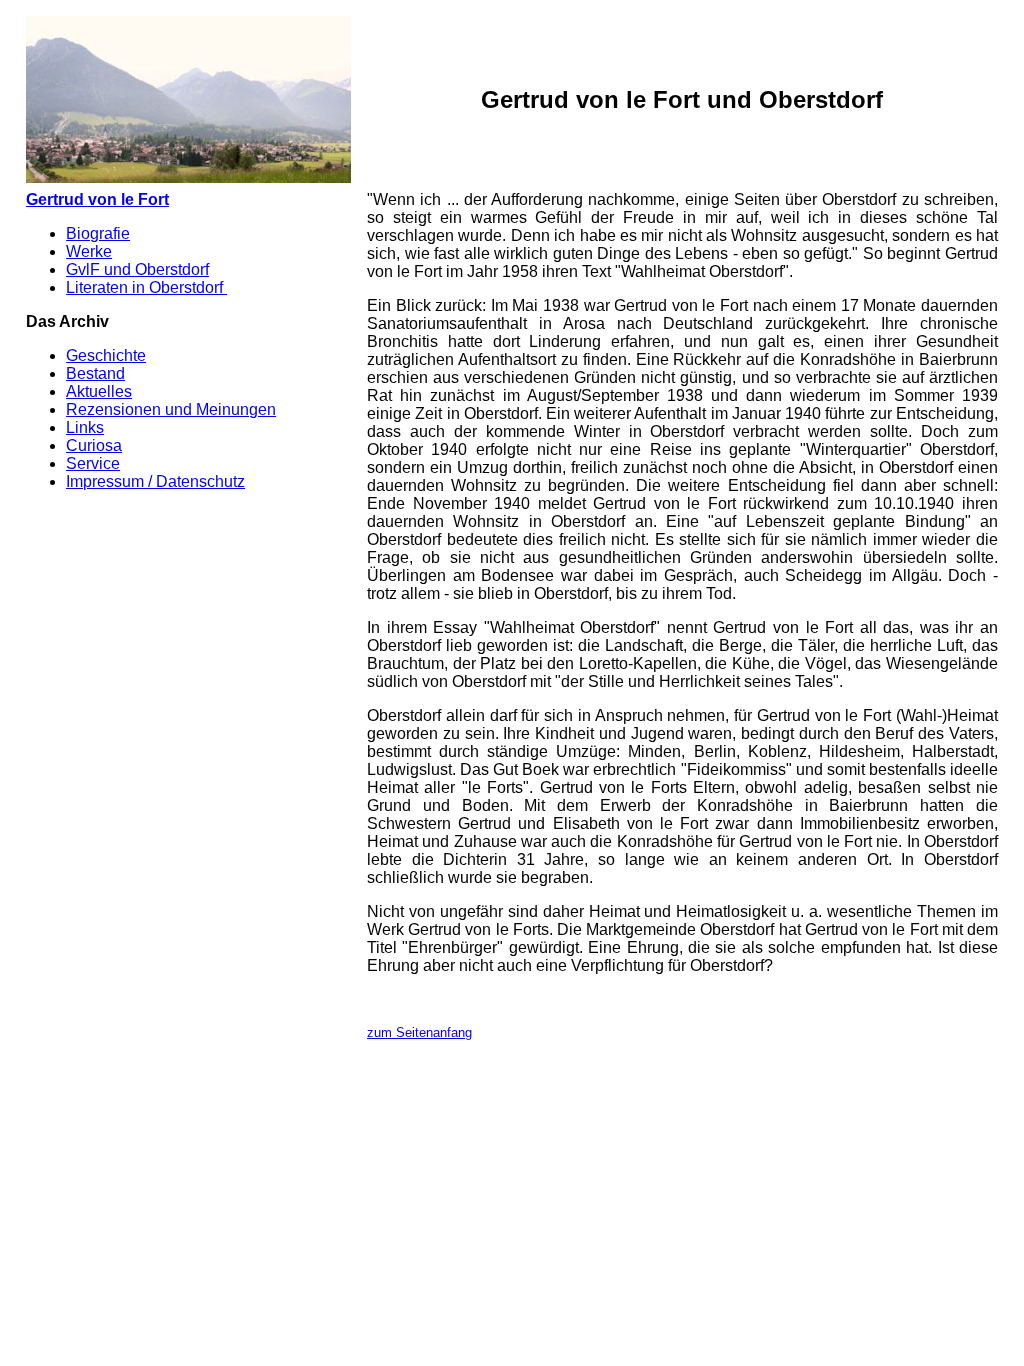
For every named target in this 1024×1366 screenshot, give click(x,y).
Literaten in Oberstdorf (146, 287)
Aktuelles (99, 391)
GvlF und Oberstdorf (137, 269)
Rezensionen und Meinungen (171, 409)
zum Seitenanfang (419, 1032)
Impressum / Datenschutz (155, 481)
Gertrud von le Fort (97, 199)
